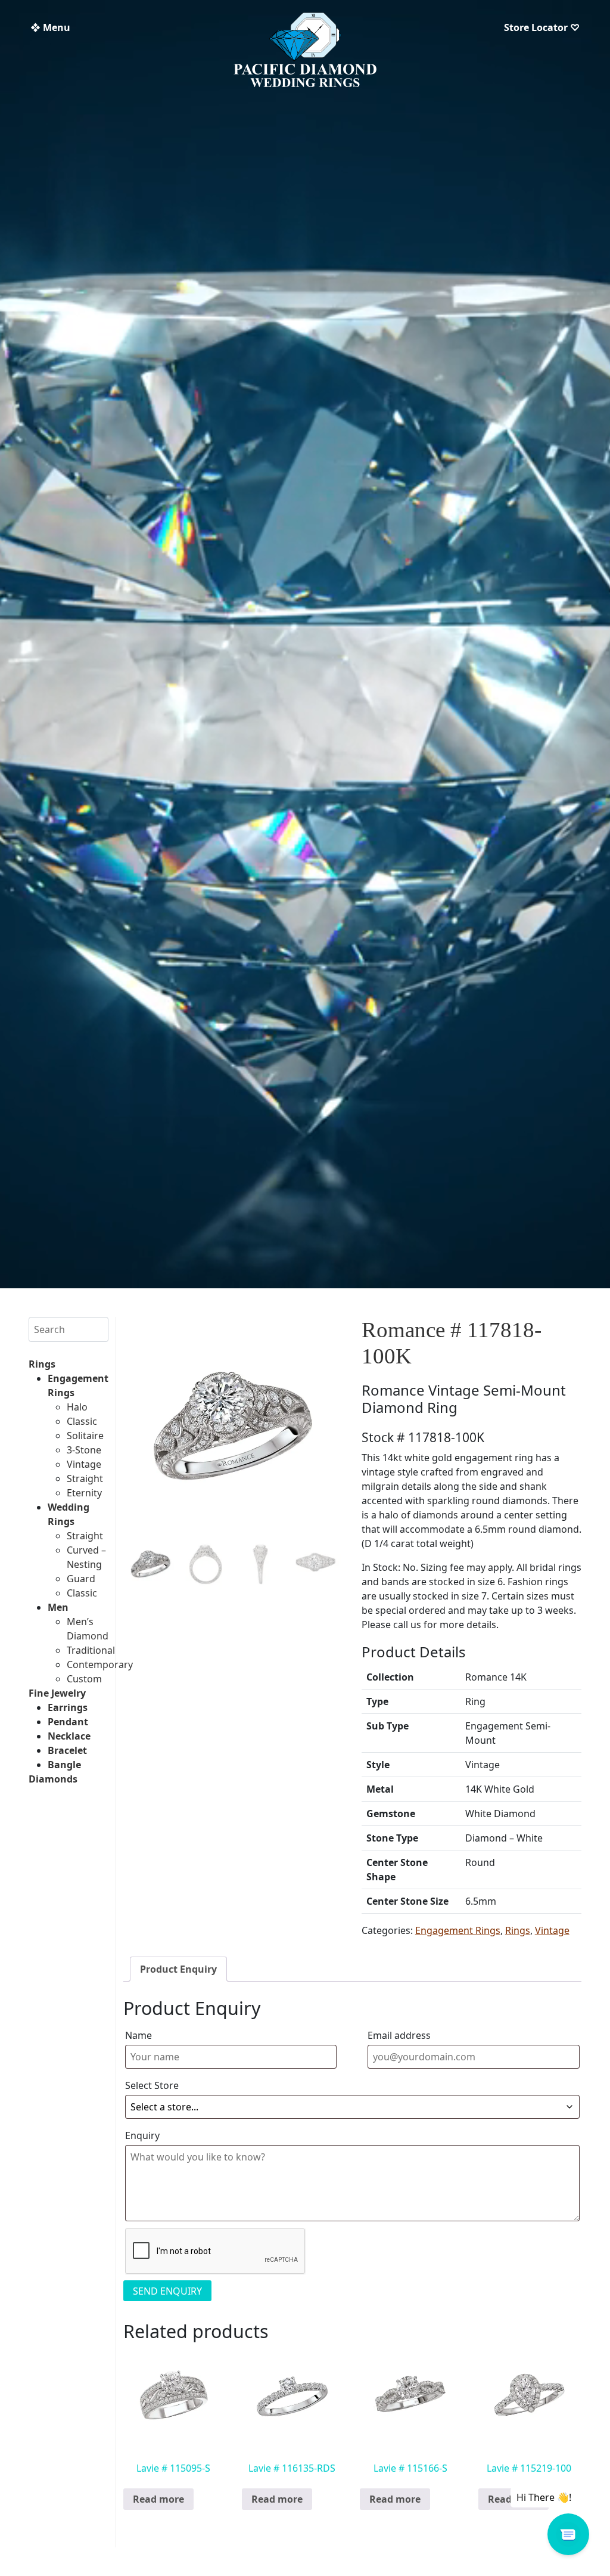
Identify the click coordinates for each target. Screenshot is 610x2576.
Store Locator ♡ (542, 27)
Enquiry (142, 2135)
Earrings (68, 1707)
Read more (158, 2499)
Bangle (64, 1765)
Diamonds (53, 1779)
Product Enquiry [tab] (178, 1969)
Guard (81, 1579)
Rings (42, 1364)
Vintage (84, 1464)
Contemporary (100, 1664)
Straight (85, 1478)
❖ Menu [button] (50, 27)
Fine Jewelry (57, 1693)
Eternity (84, 1493)
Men (58, 1607)
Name (139, 2035)
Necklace (69, 1736)
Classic (82, 1421)
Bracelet (67, 1750)
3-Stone (84, 1450)
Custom (84, 1679)
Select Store (152, 2085)
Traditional (91, 1650)
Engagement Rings (458, 1930)
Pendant (68, 1722)
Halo (77, 1407)
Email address (399, 2035)
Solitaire (85, 1436)
